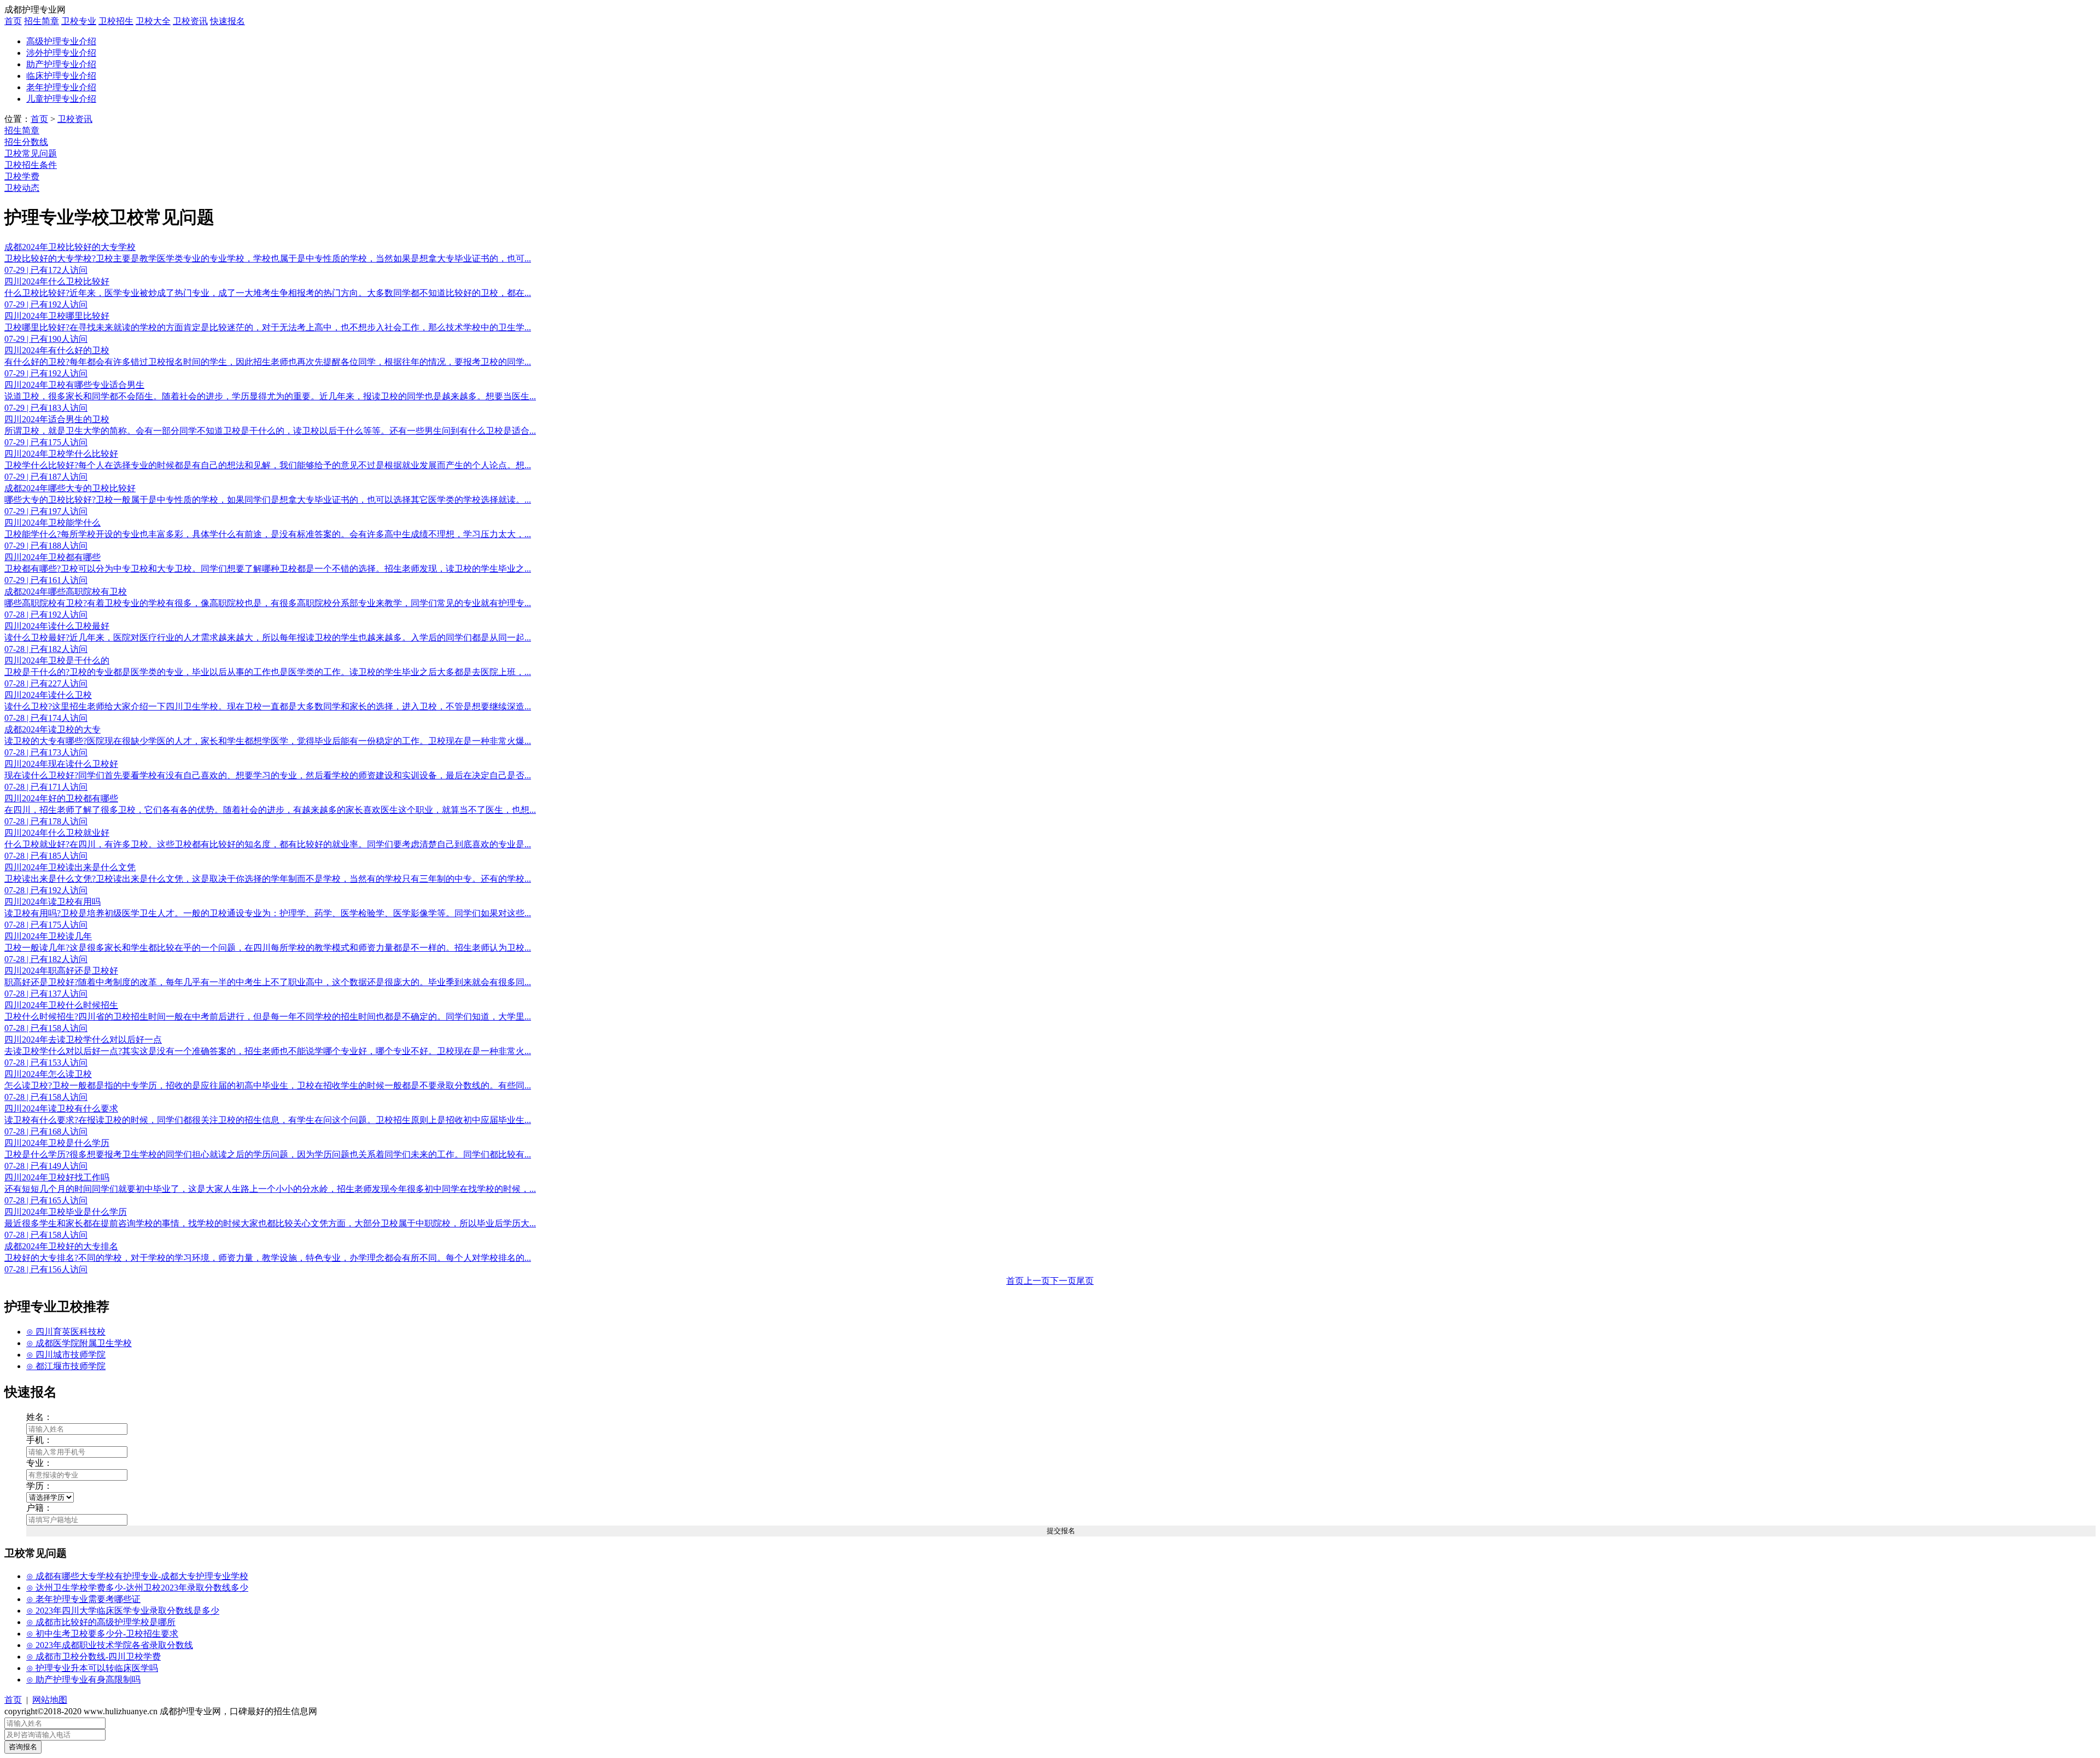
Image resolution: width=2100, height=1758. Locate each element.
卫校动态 (22, 188)
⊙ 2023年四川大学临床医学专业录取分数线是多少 (123, 1611)
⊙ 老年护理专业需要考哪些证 (83, 1599)
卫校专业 (79, 21)
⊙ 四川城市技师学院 (66, 1355)
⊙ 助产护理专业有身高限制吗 (83, 1680)
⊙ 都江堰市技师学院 (66, 1366)
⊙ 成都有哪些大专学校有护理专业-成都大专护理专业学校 (137, 1576)
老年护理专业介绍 (61, 87)
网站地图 (50, 1700)
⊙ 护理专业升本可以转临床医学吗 (92, 1668)
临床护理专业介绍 (61, 76)
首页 (13, 21)
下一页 (1063, 1281)
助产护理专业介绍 (61, 64)
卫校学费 (22, 176)
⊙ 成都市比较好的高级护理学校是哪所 (101, 1622)
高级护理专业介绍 (61, 41)
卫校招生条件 (31, 165)
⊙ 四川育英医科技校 (66, 1332)
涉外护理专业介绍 (61, 53)
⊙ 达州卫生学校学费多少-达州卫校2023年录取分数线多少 (137, 1588)
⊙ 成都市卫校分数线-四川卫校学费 (94, 1657)
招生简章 (42, 21)
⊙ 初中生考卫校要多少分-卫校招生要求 (102, 1634)
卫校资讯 (190, 21)
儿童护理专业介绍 (61, 99)
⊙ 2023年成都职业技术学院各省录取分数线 (110, 1645)
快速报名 (227, 21)
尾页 (1085, 1281)
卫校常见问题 (31, 153)
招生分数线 (26, 142)
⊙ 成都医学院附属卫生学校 (79, 1343)
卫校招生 (116, 21)
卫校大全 (153, 21)
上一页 (1037, 1281)
